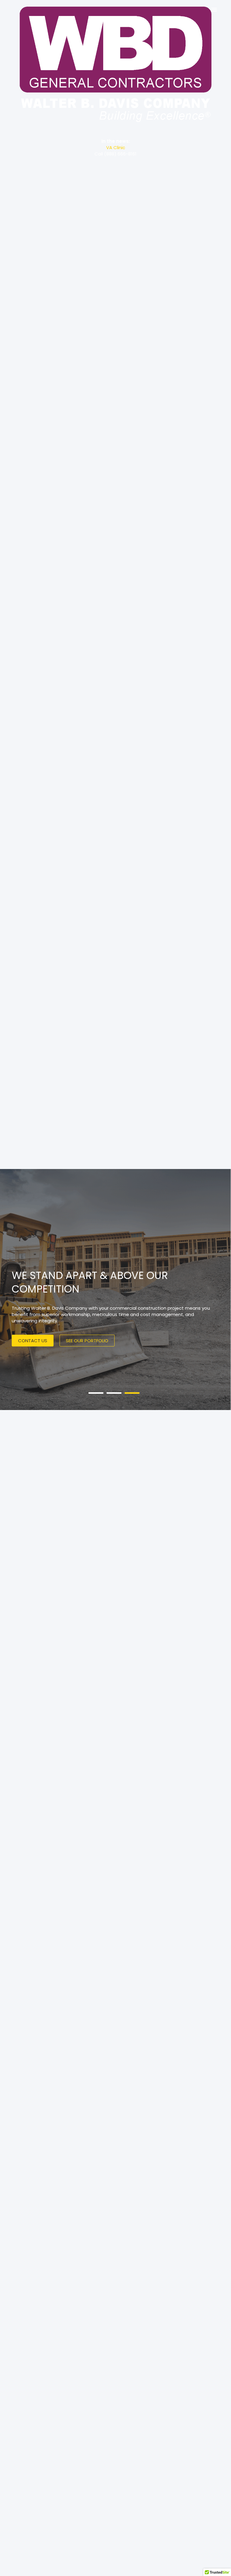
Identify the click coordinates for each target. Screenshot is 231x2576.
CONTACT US (33, 1341)
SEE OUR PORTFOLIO (87, 1341)
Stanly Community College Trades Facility (115, 147)
